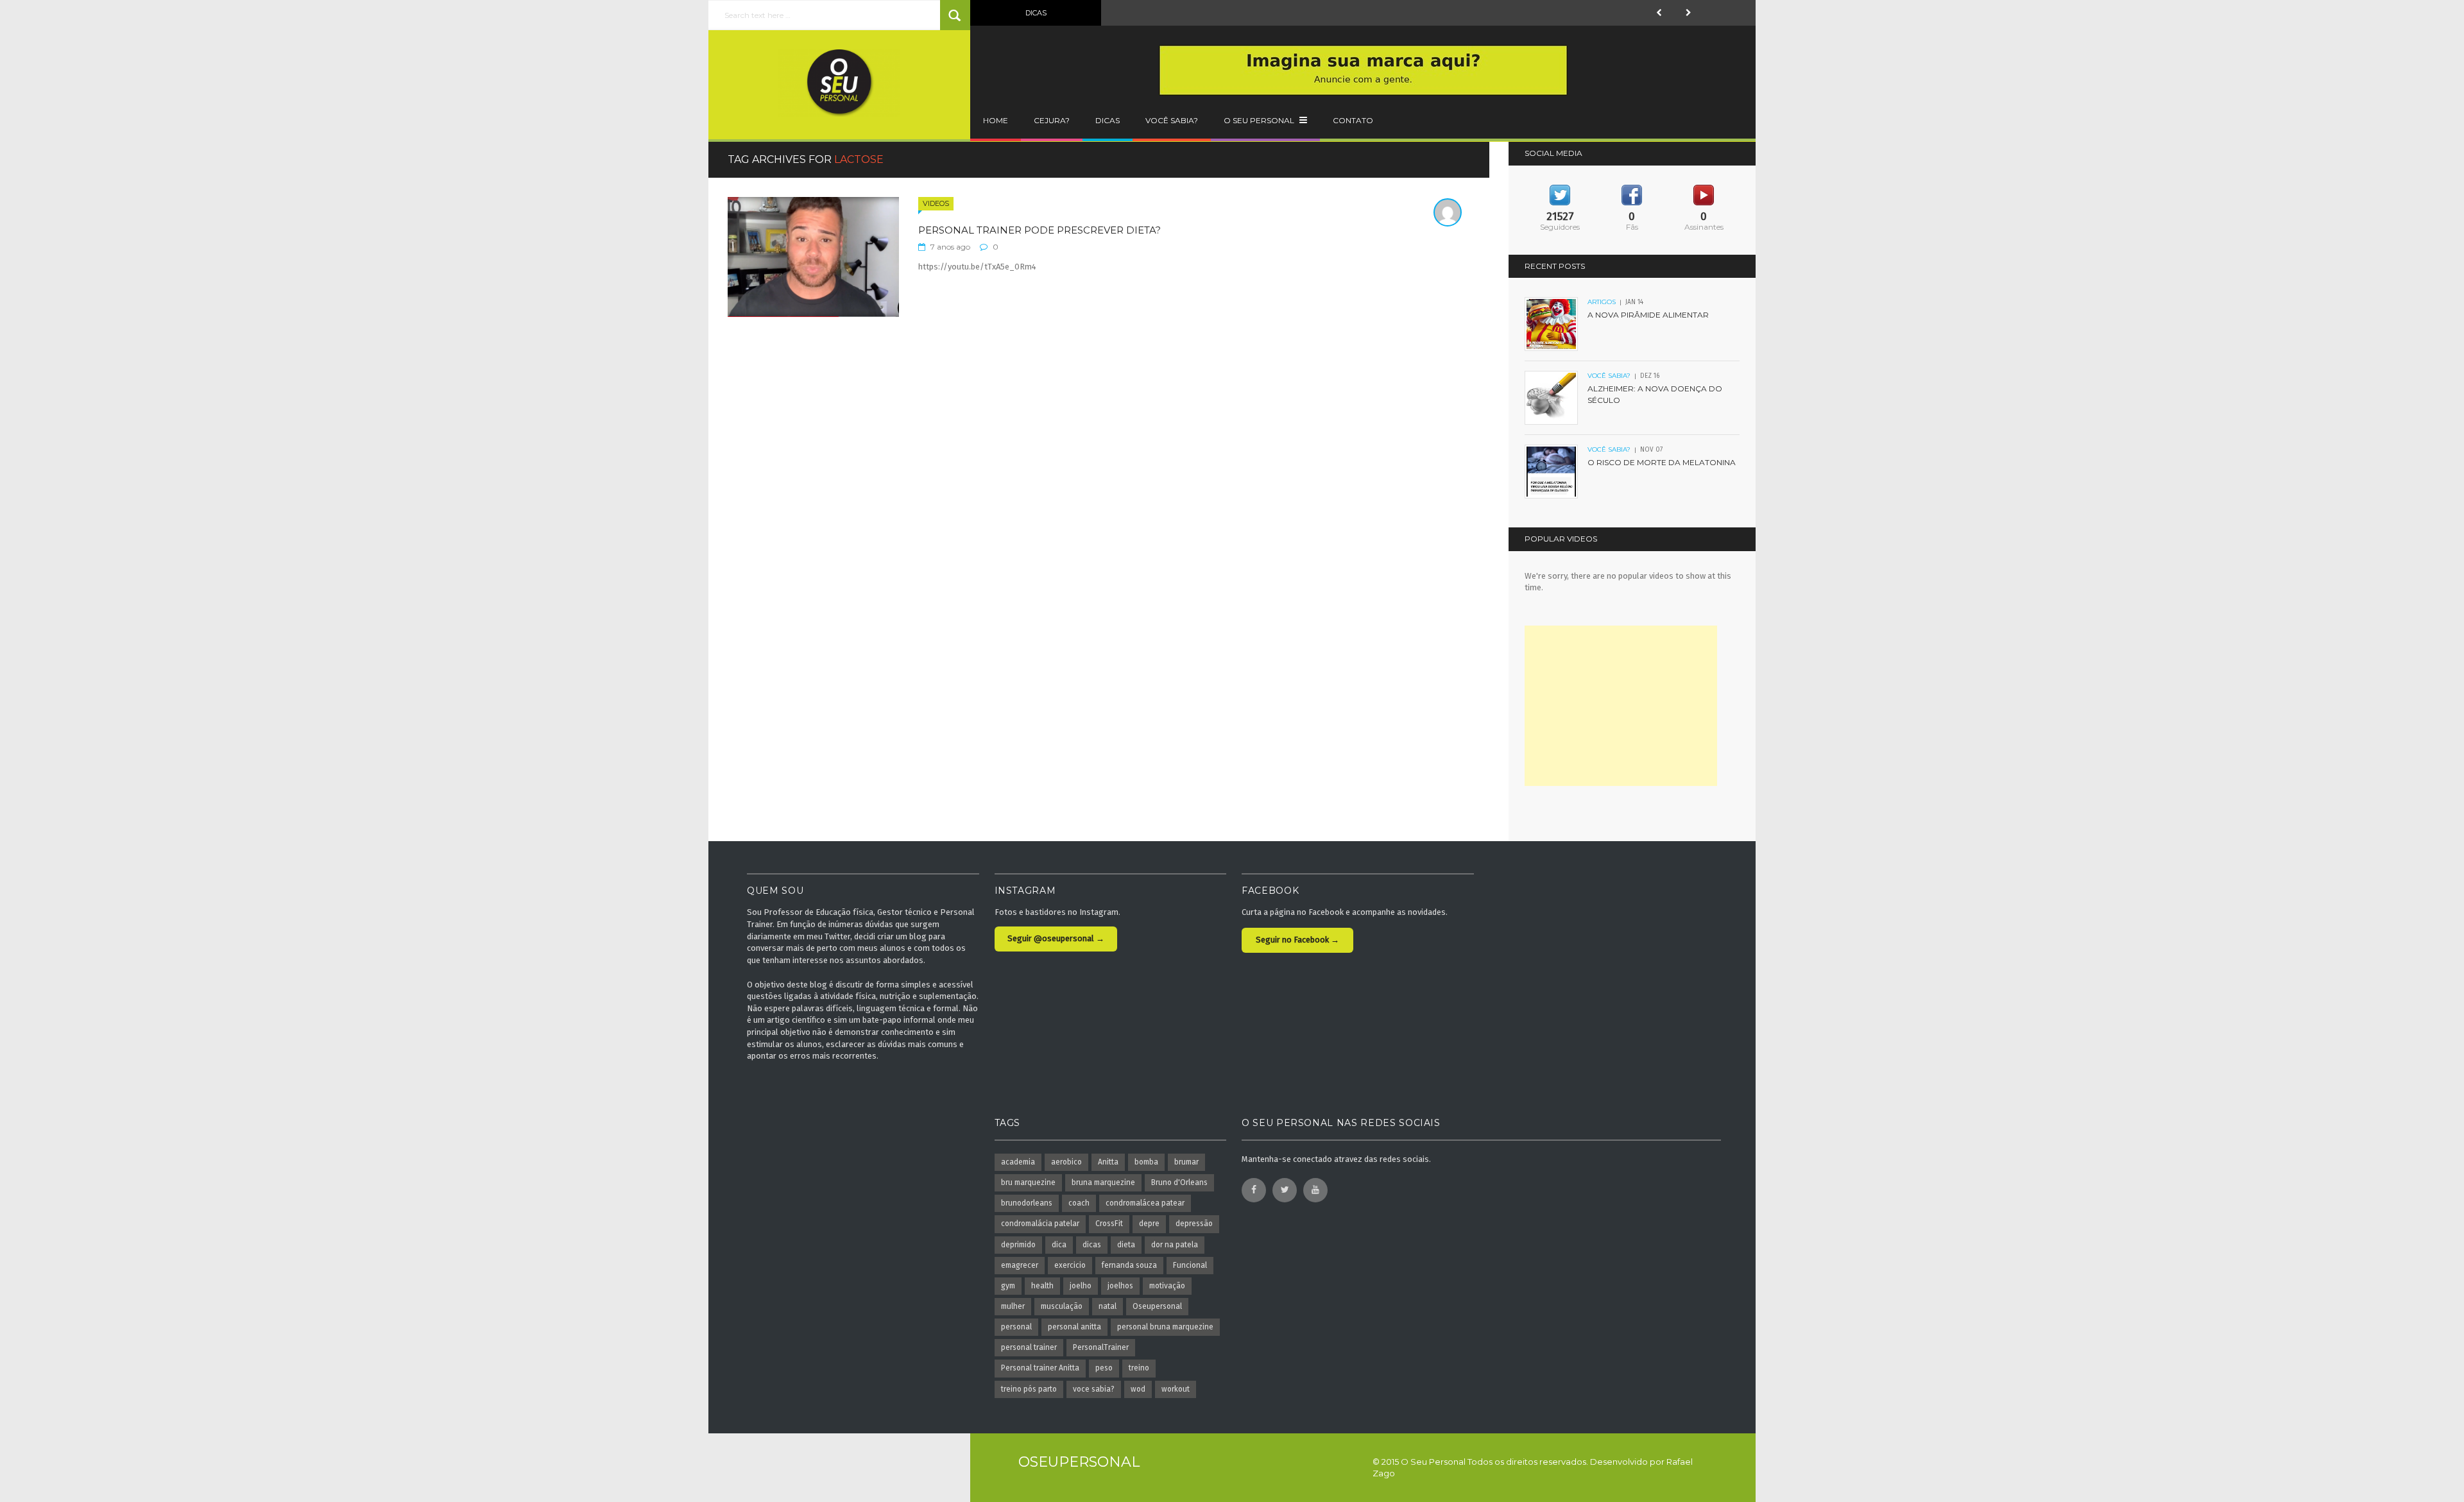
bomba (1146, 1162)
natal (1108, 1306)
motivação (1167, 1286)
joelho (1081, 1286)
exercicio (1070, 1265)
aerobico (1066, 1162)
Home (996, 120)
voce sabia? (1094, 1389)
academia (1018, 1162)
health (1042, 1286)
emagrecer (1020, 1265)
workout (1176, 1389)
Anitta (1108, 1162)
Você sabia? (1172, 120)
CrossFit (1109, 1224)
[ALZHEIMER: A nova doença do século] (1552, 397)
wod (1138, 1389)
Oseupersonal (1157, 1306)
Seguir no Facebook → (1297, 940)
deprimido (1018, 1245)
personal (1016, 1327)
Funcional (1190, 1265)
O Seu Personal (1260, 120)
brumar (1186, 1162)
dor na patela (1175, 1245)
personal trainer (1029, 1347)
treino (1139, 1368)
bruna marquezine (1103, 1182)
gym (1008, 1286)
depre (1149, 1224)
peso (1104, 1368)
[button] (1659, 13)
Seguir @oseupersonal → (1056, 938)
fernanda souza (1129, 1265)
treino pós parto (1029, 1389)
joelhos (1120, 1286)
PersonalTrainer (1101, 1347)
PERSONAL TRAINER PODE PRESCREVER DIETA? (1039, 230)
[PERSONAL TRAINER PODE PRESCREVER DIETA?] (813, 256)
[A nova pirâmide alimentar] (1552, 324)
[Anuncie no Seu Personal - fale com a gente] (1363, 70)
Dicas (1108, 120)
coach (1079, 1203)
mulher (1013, 1306)
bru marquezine (1028, 1182)
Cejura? (1052, 120)
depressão (1194, 1224)
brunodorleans (1027, 1203)
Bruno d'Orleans (1179, 1182)
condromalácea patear (1145, 1203)
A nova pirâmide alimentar (1648, 315)
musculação (1062, 1306)
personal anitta (1074, 1327)
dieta (1126, 1245)
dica (1059, 1245)
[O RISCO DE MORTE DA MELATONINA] (1552, 471)
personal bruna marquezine (1165, 1327)
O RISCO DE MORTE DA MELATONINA (1662, 462)
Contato (1353, 120)
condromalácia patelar (1040, 1224)
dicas (1092, 1245)
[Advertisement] (1621, 706)
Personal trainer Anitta (1040, 1368)
